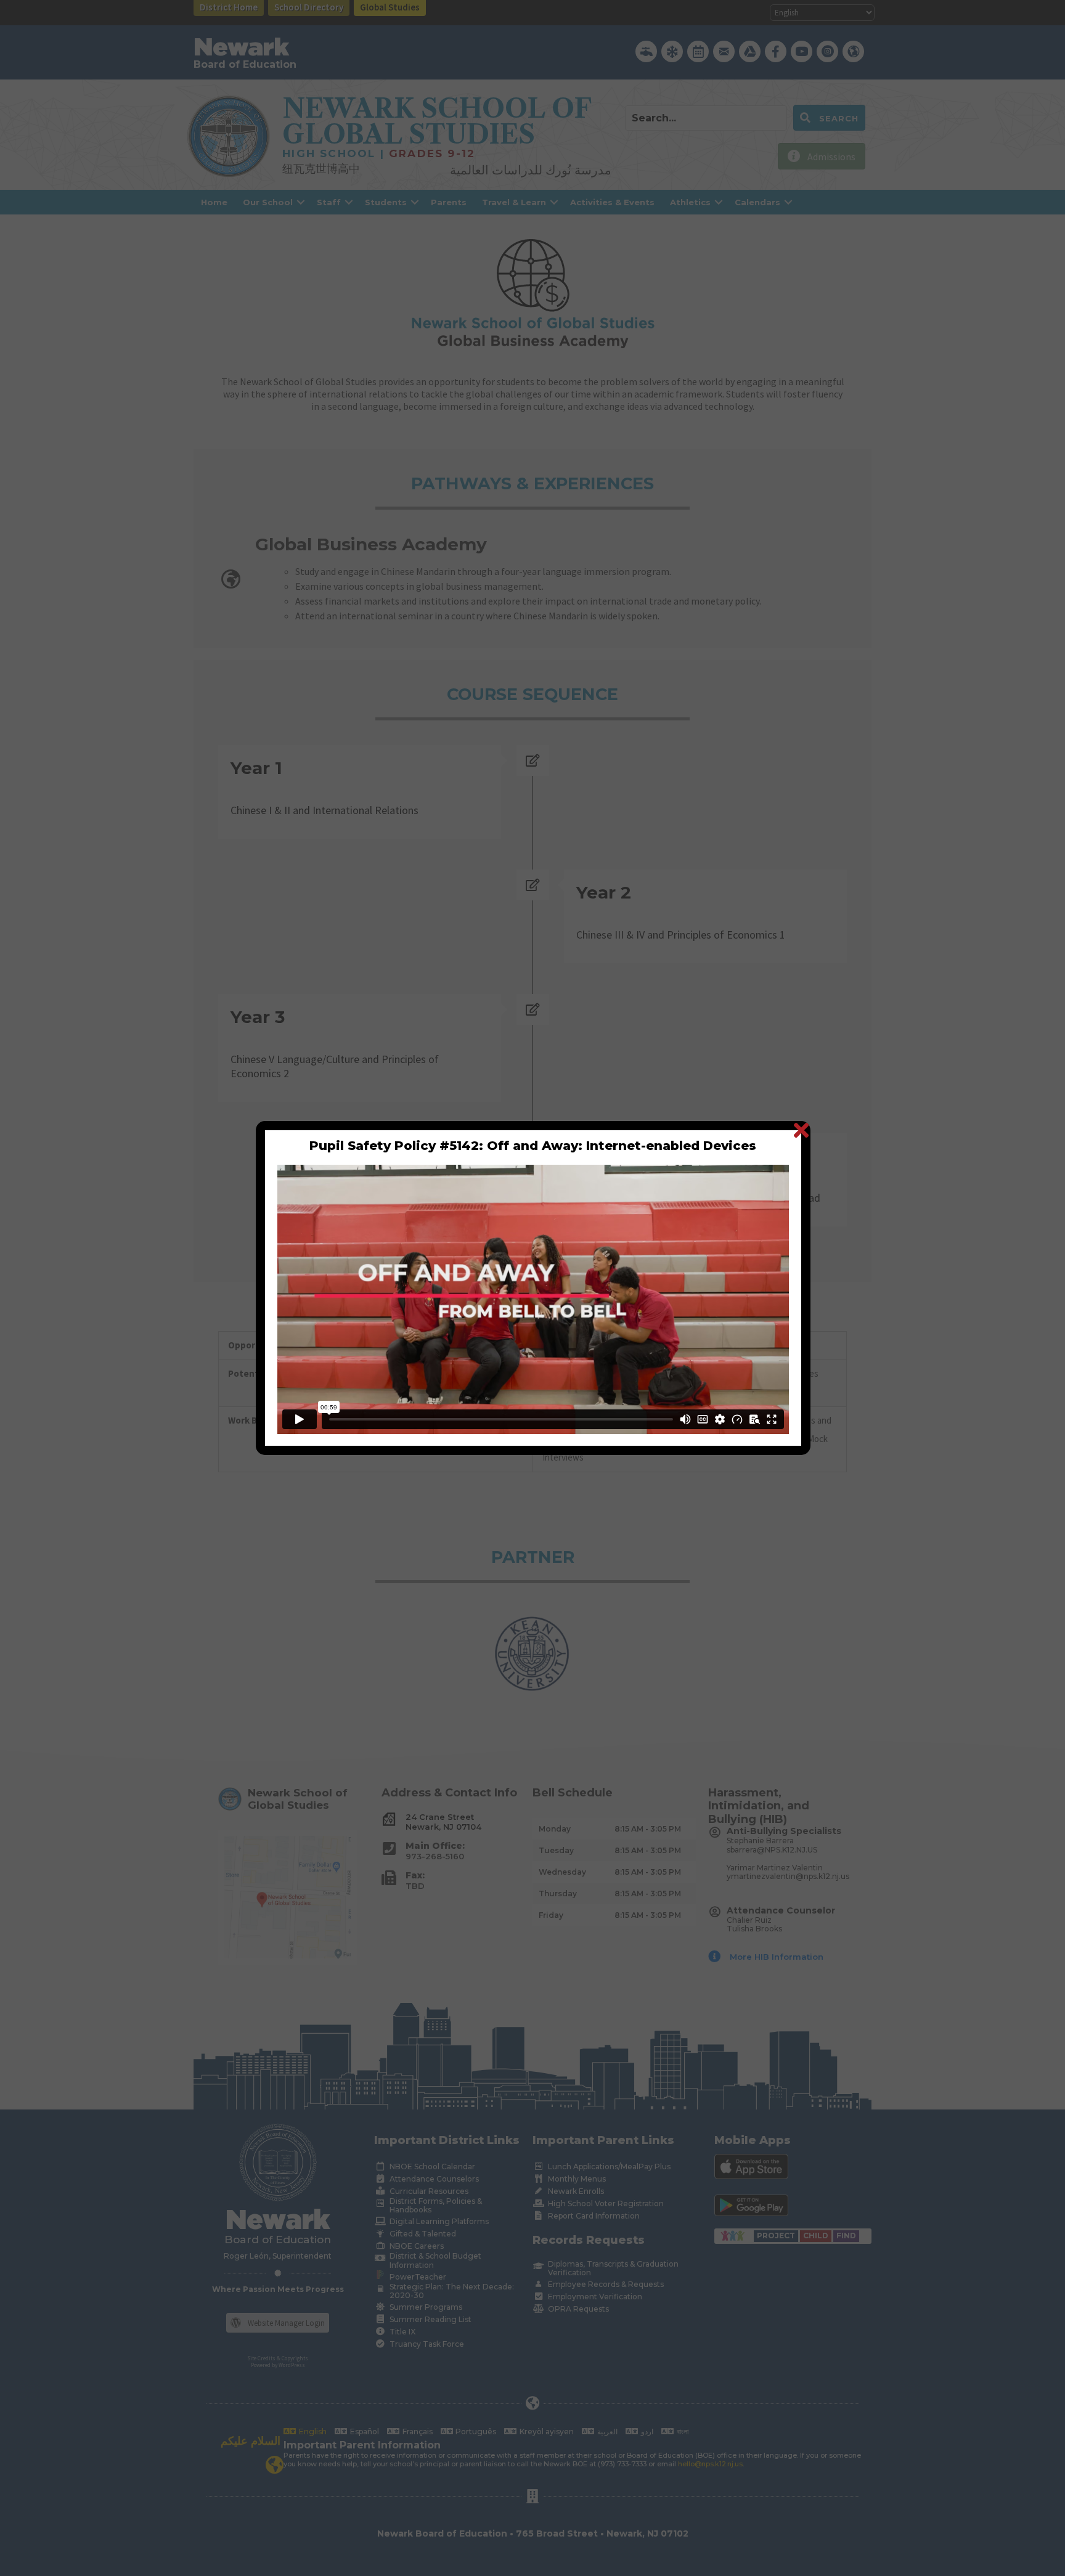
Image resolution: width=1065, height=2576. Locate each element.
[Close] (801, 1130)
